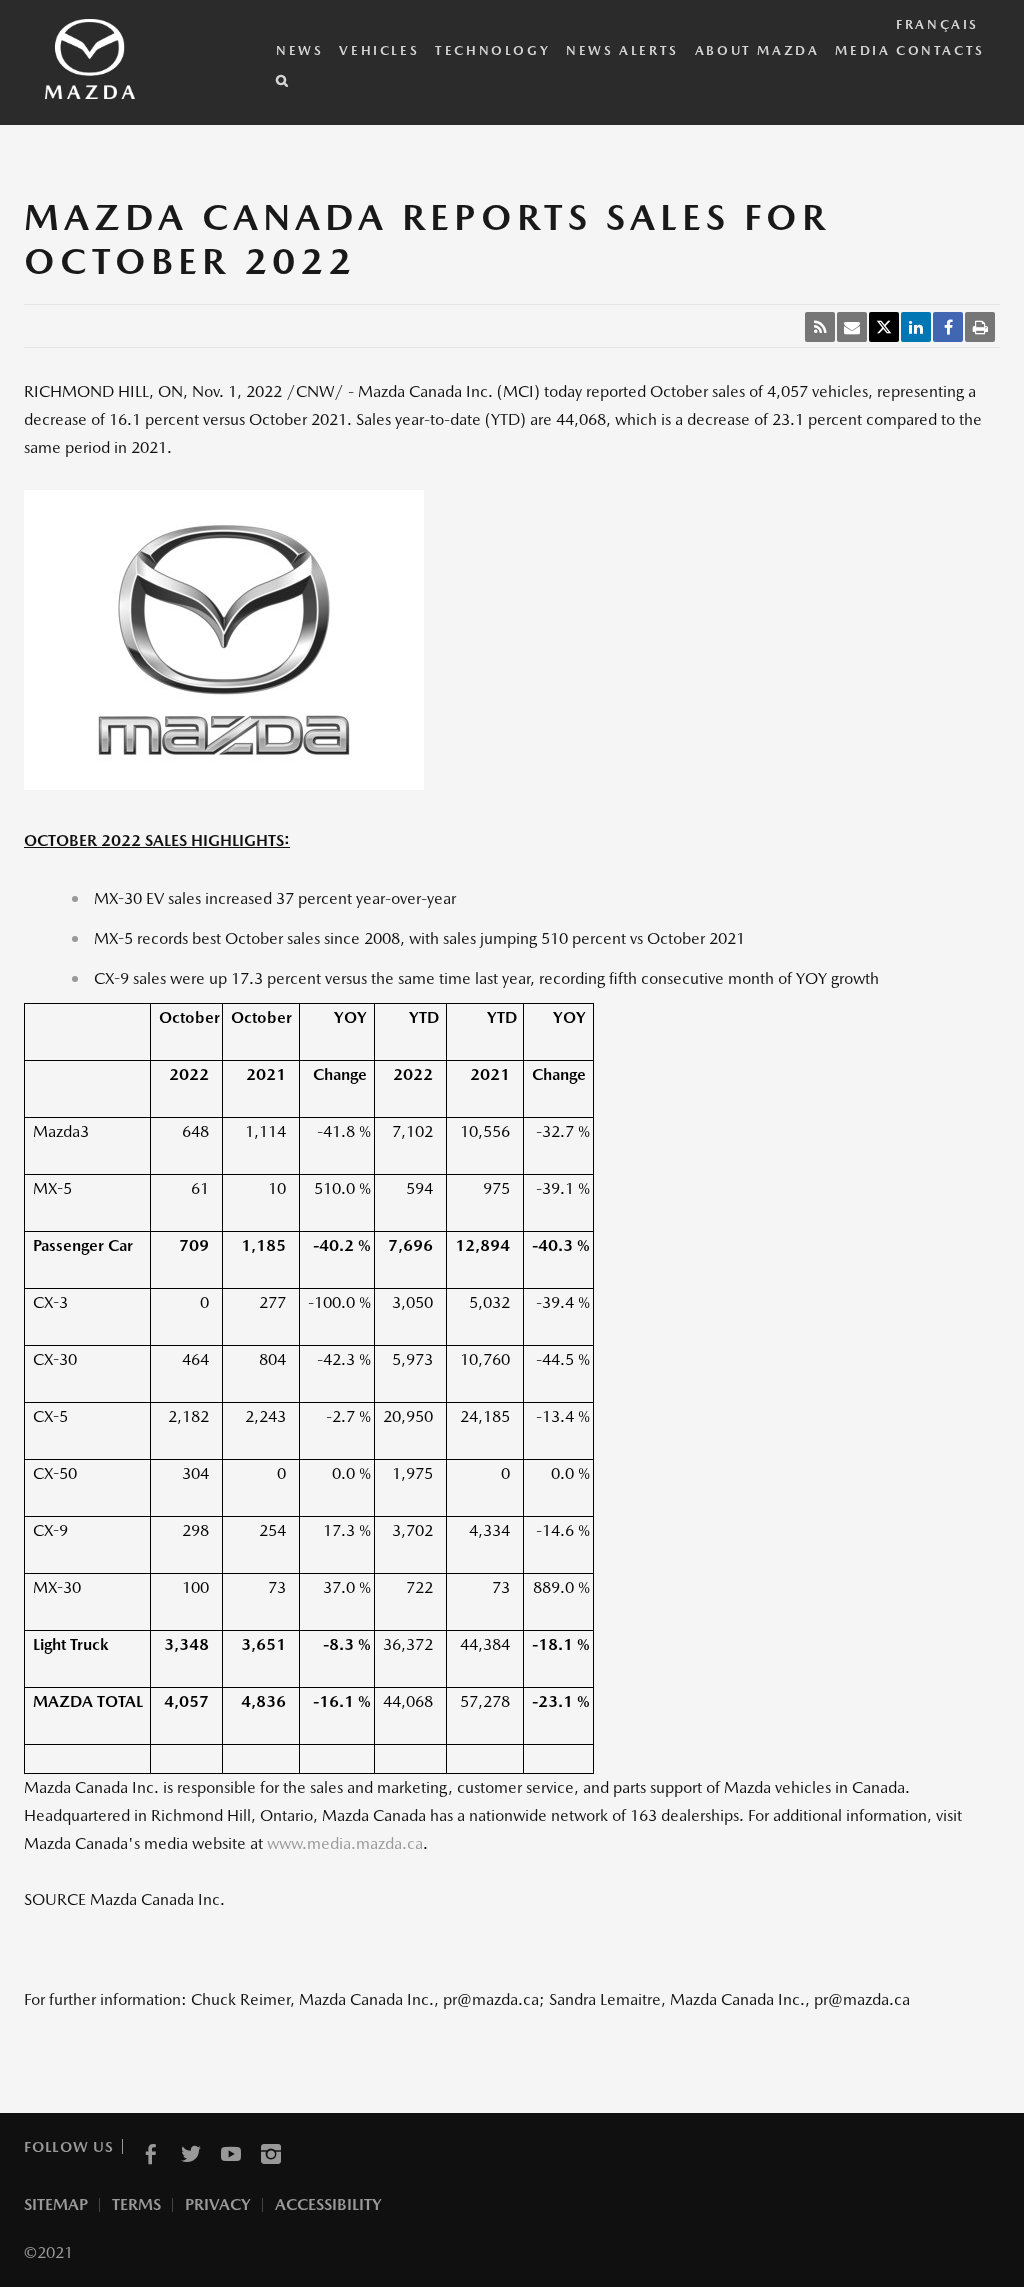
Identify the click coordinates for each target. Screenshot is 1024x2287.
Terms (136, 2204)
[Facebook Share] (948, 327)
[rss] (820, 327)
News (299, 50)
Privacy (218, 2204)
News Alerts (622, 50)
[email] (852, 327)
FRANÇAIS (937, 24)
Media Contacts (909, 50)
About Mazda (757, 50)
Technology (492, 50)
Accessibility (328, 2204)
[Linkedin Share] (916, 327)
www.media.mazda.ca (345, 1843)
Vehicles (379, 50)
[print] (980, 327)
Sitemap (56, 2204)
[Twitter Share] (884, 327)
